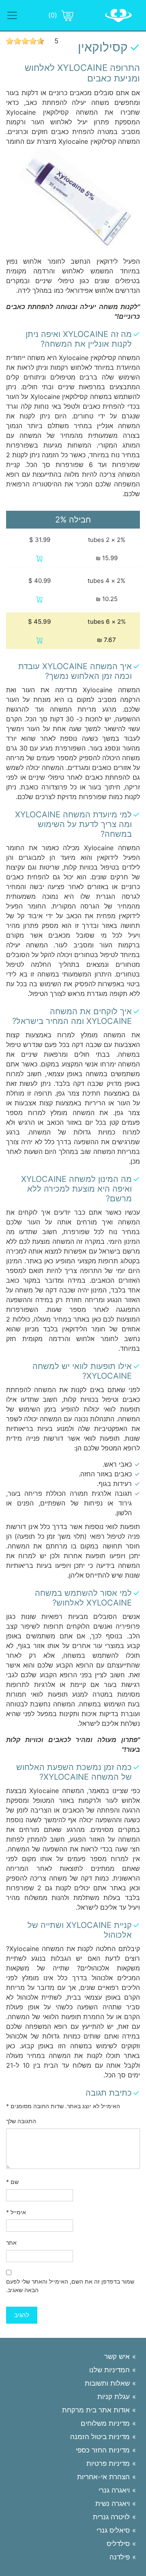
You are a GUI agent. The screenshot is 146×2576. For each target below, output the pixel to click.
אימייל (16, 2212)
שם (12, 2182)
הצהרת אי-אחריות (103, 2477)
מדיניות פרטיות (108, 2463)
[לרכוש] (40, 558)
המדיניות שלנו (109, 2370)
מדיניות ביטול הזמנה (100, 2437)
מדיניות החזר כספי (103, 2450)
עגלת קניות (114, 2397)
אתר (11, 2242)
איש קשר (117, 2356)
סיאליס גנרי (113, 2530)
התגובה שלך (21, 2121)
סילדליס (118, 2544)
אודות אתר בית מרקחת (96, 2410)
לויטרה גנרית (111, 2517)
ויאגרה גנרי (114, 2490)
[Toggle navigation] (12, 15)
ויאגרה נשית (113, 2503)
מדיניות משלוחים (105, 2423)
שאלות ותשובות (107, 2383)
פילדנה (120, 2557)
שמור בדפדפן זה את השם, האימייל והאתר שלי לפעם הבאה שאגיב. (70, 2286)
